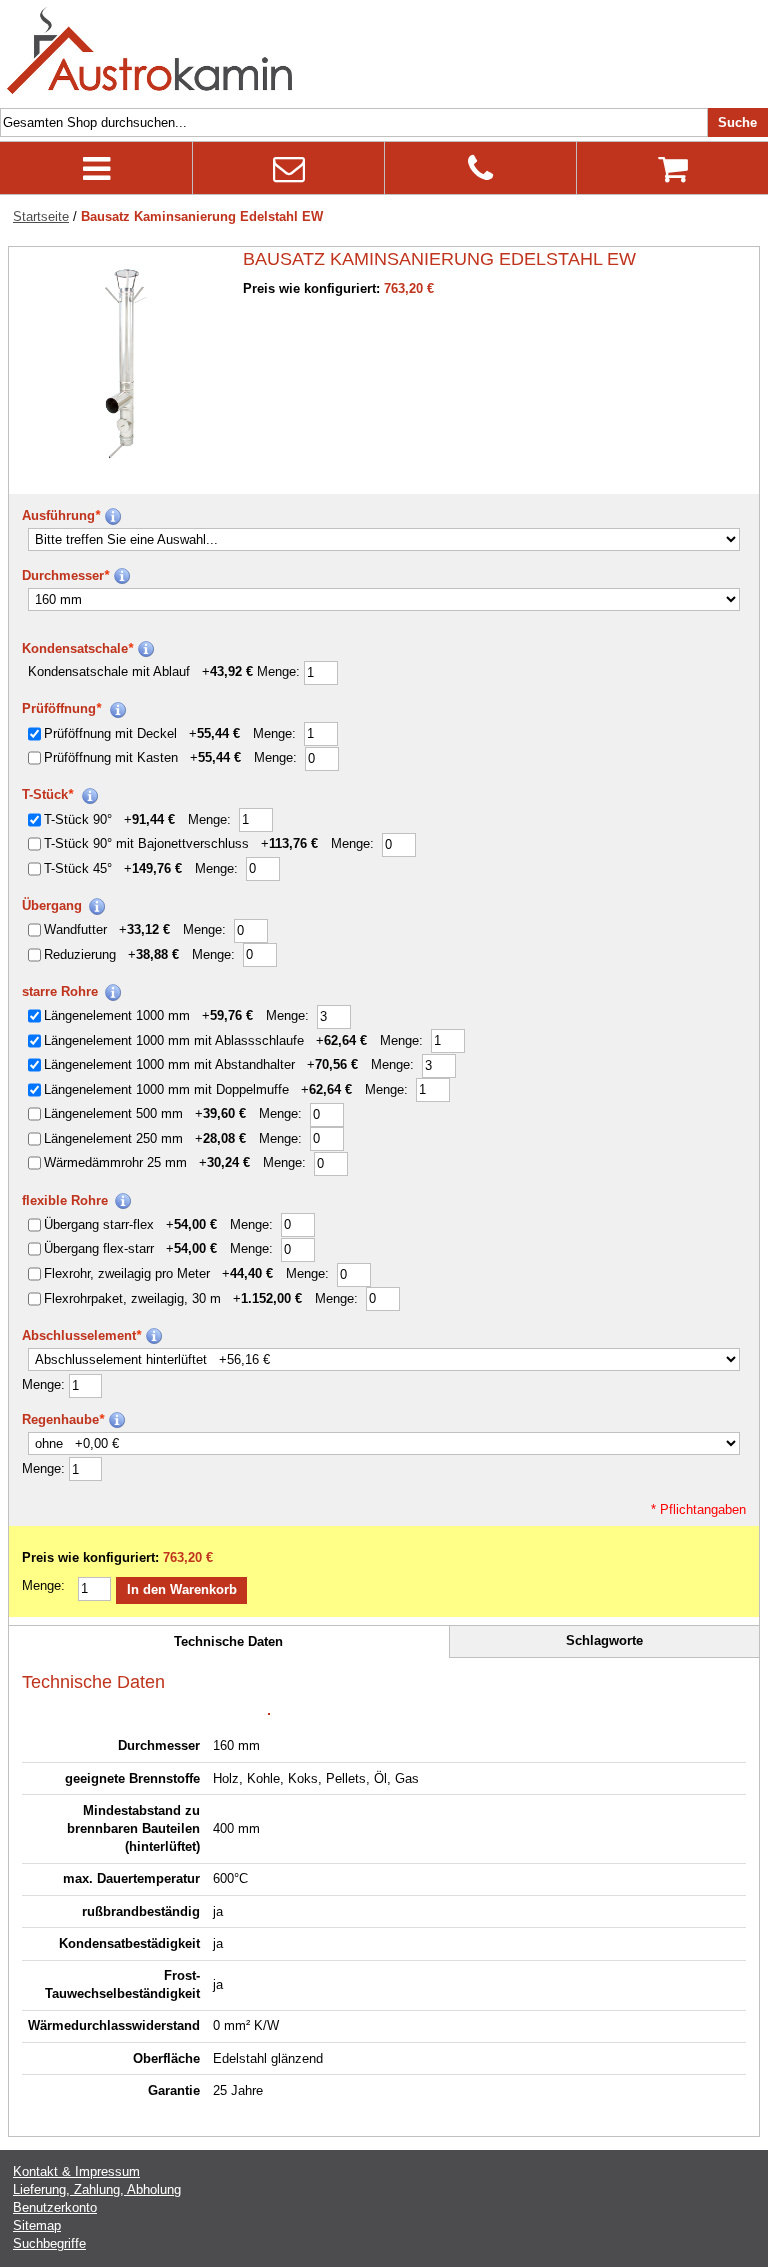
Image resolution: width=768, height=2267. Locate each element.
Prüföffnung (61, 708)
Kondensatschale (77, 648)
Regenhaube (63, 1419)
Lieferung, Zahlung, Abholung (97, 2189)
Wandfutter (107, 929)
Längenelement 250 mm (145, 1138)
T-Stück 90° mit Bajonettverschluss (181, 843)
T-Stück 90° (109, 819)
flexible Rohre (65, 1200)
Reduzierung (111, 954)
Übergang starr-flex (130, 1224)
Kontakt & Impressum (76, 2171)
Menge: (280, 671)
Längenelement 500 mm (145, 1113)
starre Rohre (60, 991)
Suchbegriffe (49, 2243)
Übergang (52, 905)
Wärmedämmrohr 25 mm (147, 1162)
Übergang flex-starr (130, 1248)
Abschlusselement (81, 1335)
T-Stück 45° (113, 868)
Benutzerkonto (55, 2207)
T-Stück (47, 794)
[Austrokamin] (150, 51)
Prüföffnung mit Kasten (142, 757)
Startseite (41, 216)
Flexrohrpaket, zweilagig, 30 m (173, 1298)
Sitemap (37, 2225)
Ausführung (61, 515)
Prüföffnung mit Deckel (142, 733)
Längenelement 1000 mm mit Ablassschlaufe (205, 1040)
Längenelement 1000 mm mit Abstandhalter (201, 1064)
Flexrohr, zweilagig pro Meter (158, 1273)
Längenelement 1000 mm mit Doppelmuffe (198, 1089)
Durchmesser (65, 575)
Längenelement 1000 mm (148, 1015)
